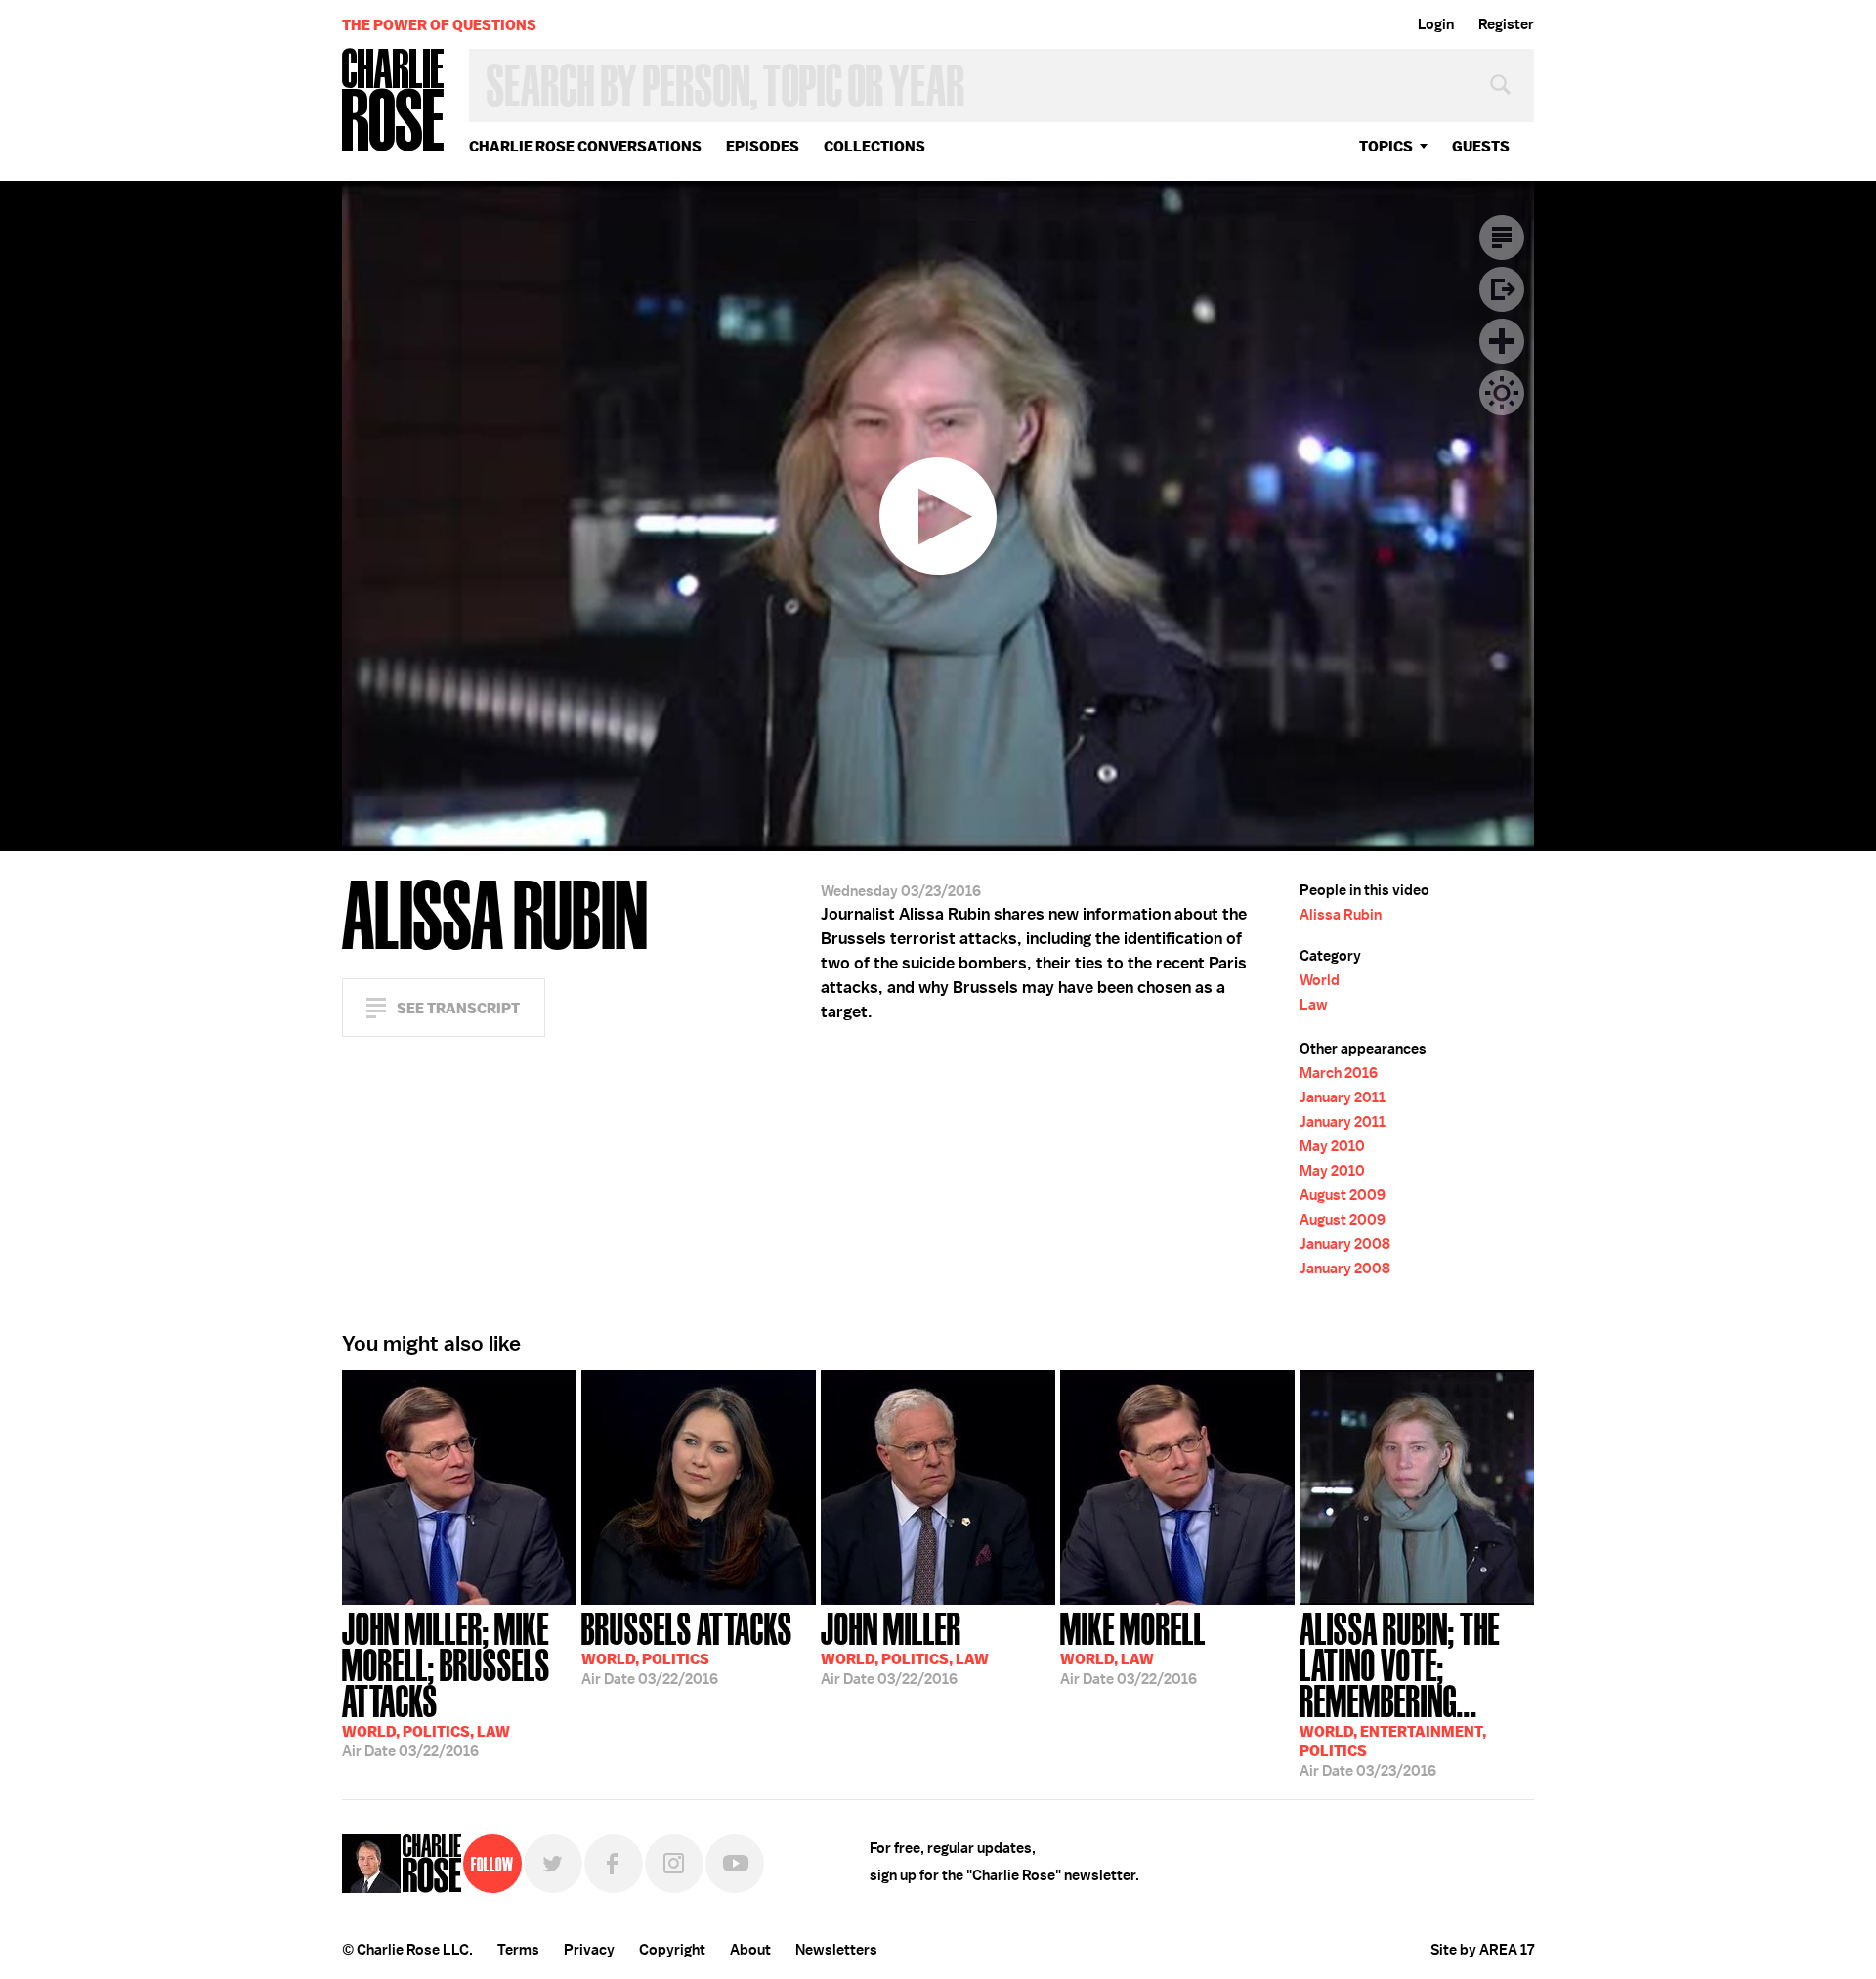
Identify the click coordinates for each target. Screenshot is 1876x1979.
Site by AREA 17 (1482, 1950)
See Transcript (458, 1008)
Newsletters (836, 1950)
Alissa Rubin (1341, 915)
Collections (874, 146)
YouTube (735, 1864)
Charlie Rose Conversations (585, 146)
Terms (518, 1950)
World (1320, 980)
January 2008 (1345, 1244)
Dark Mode (1502, 393)
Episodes (763, 146)
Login (1436, 24)
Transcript (1502, 237)
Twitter (553, 1864)
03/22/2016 (446, 1683)
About (750, 1950)
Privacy (589, 1950)
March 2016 (1339, 1073)
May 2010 (1332, 1146)
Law (1314, 1005)
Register (1506, 24)
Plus (1502, 341)
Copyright (672, 1950)
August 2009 (1343, 1195)
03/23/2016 (1400, 1693)
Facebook (614, 1864)
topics (1386, 146)
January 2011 (1343, 1097)
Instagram (674, 1864)
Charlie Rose (394, 101)
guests (1481, 146)
